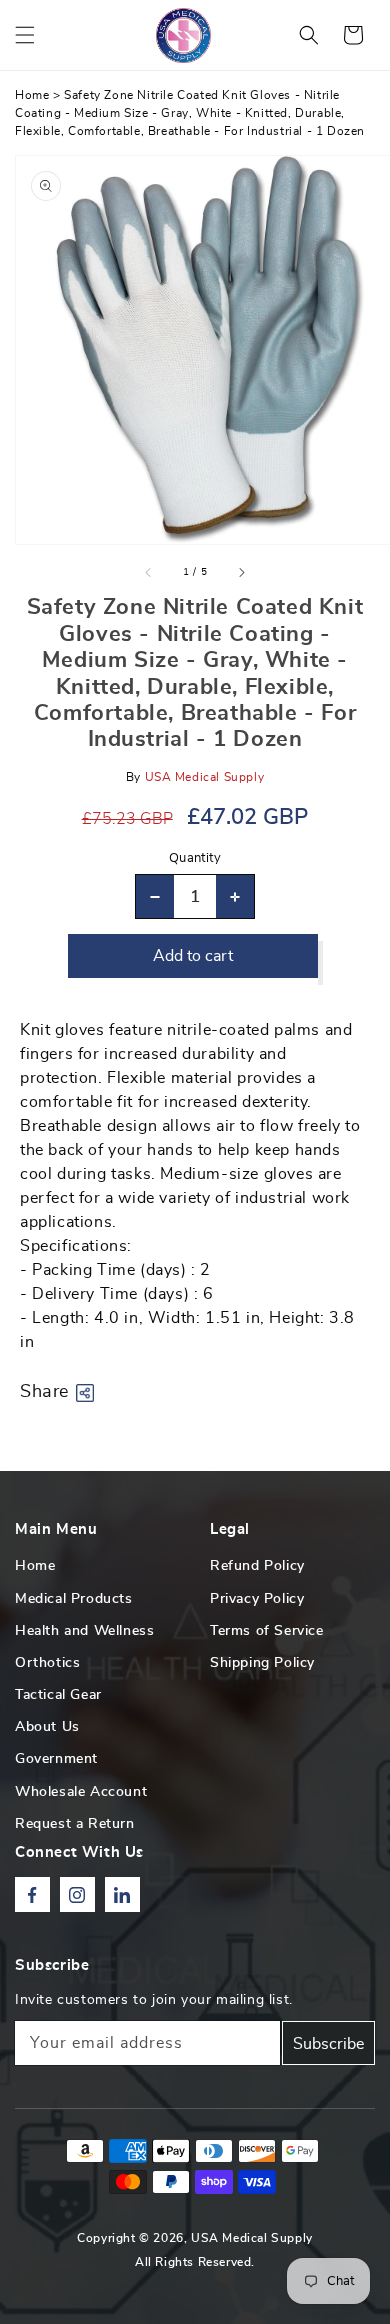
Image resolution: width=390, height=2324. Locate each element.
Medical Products (74, 1599)
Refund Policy (257, 1566)
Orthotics (47, 1663)
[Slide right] (241, 572)
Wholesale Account (81, 1792)
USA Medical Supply (252, 2238)
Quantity (195, 858)
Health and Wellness (84, 1631)
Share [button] (44, 1392)
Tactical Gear (58, 1695)
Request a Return (75, 1824)
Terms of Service (267, 1631)
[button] (25, 35)
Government (56, 1759)
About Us (47, 1727)
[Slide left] (149, 572)
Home (32, 95)
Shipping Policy (262, 1663)
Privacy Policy (257, 1599)
